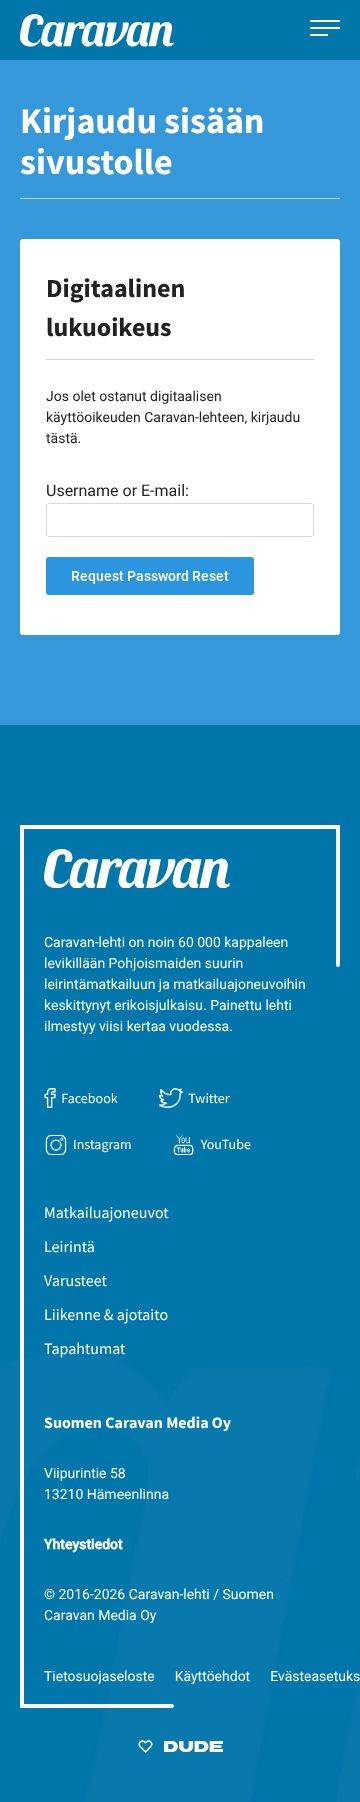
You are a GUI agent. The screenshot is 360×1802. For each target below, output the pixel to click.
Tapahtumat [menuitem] (85, 1349)
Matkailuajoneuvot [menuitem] (106, 1213)
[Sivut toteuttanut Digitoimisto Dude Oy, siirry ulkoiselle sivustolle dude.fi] (180, 1750)
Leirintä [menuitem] (69, 1247)
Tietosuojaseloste (99, 1677)
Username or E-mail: (117, 490)
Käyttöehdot (213, 1677)
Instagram (102, 1144)
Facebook (89, 1098)
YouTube (226, 1144)
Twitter (208, 1098)
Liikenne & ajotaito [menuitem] (106, 1315)
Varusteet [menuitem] (75, 1281)
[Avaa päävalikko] (325, 30)
